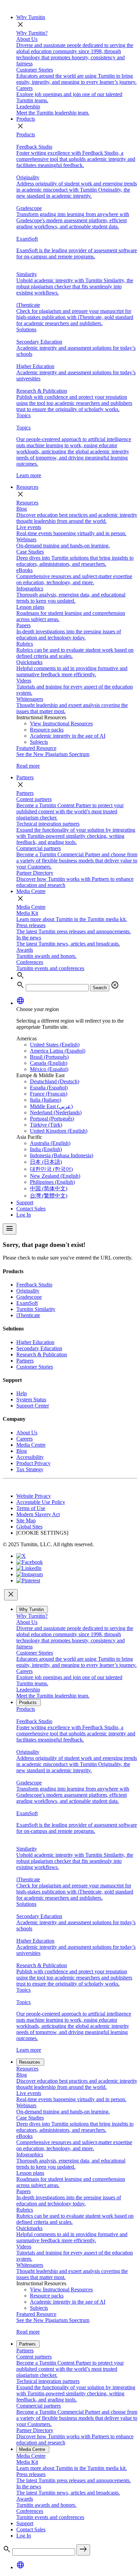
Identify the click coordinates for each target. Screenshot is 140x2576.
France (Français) (49, 1094)
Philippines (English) (52, 1182)
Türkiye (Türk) (46, 1125)
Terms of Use (31, 1508)
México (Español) (49, 1069)
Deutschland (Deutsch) (55, 1081)
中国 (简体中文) (49, 1188)
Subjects (39, 742)
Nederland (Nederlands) (56, 1112)
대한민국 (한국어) (51, 1169)
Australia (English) (50, 1143)
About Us (27, 1433)
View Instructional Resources (61, 724)
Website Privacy (34, 1496)
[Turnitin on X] (21, 1556)
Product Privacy (33, 1463)
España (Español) (49, 1088)
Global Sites (29, 1527)
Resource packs (47, 730)
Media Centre (31, 891)
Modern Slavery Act (38, 1514)
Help (22, 1393)
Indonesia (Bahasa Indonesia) (62, 1155)
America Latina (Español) (58, 1051)
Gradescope (29, 1297)
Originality (28, 1291)
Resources (27, 487)
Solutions (26, 329)
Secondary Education (39, 1348)
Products (26, 119)
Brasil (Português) (49, 1057)
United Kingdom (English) (59, 1131)
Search (100, 988)
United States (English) (55, 1045)
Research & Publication (42, 1354)
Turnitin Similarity (36, 1309)
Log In (24, 1215)
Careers (24, 1439)
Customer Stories (35, 1367)
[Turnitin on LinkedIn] (29, 1568)
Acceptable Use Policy (41, 1502)
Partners (25, 777)
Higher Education (35, 1342)
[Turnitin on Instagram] (30, 1574)
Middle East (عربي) (51, 1106)
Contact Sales (31, 1209)
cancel (115, 985)
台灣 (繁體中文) (49, 1196)
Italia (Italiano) (46, 1100)
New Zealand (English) (55, 1176)
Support (25, 1202)
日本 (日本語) (46, 1162)
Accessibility (30, 1457)
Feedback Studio (34, 1285)
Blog (22, 1451)
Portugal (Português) (52, 1119)
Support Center (33, 1406)
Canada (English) (49, 1063)
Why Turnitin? (32, 33)
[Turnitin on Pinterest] (28, 1580)
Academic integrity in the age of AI (68, 736)
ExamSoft (27, 1303)
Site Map (26, 1520)
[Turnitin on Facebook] (30, 1562)
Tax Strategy (30, 1469)
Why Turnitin (31, 17)
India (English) (46, 1149)
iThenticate (28, 1315)
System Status (31, 1399)
